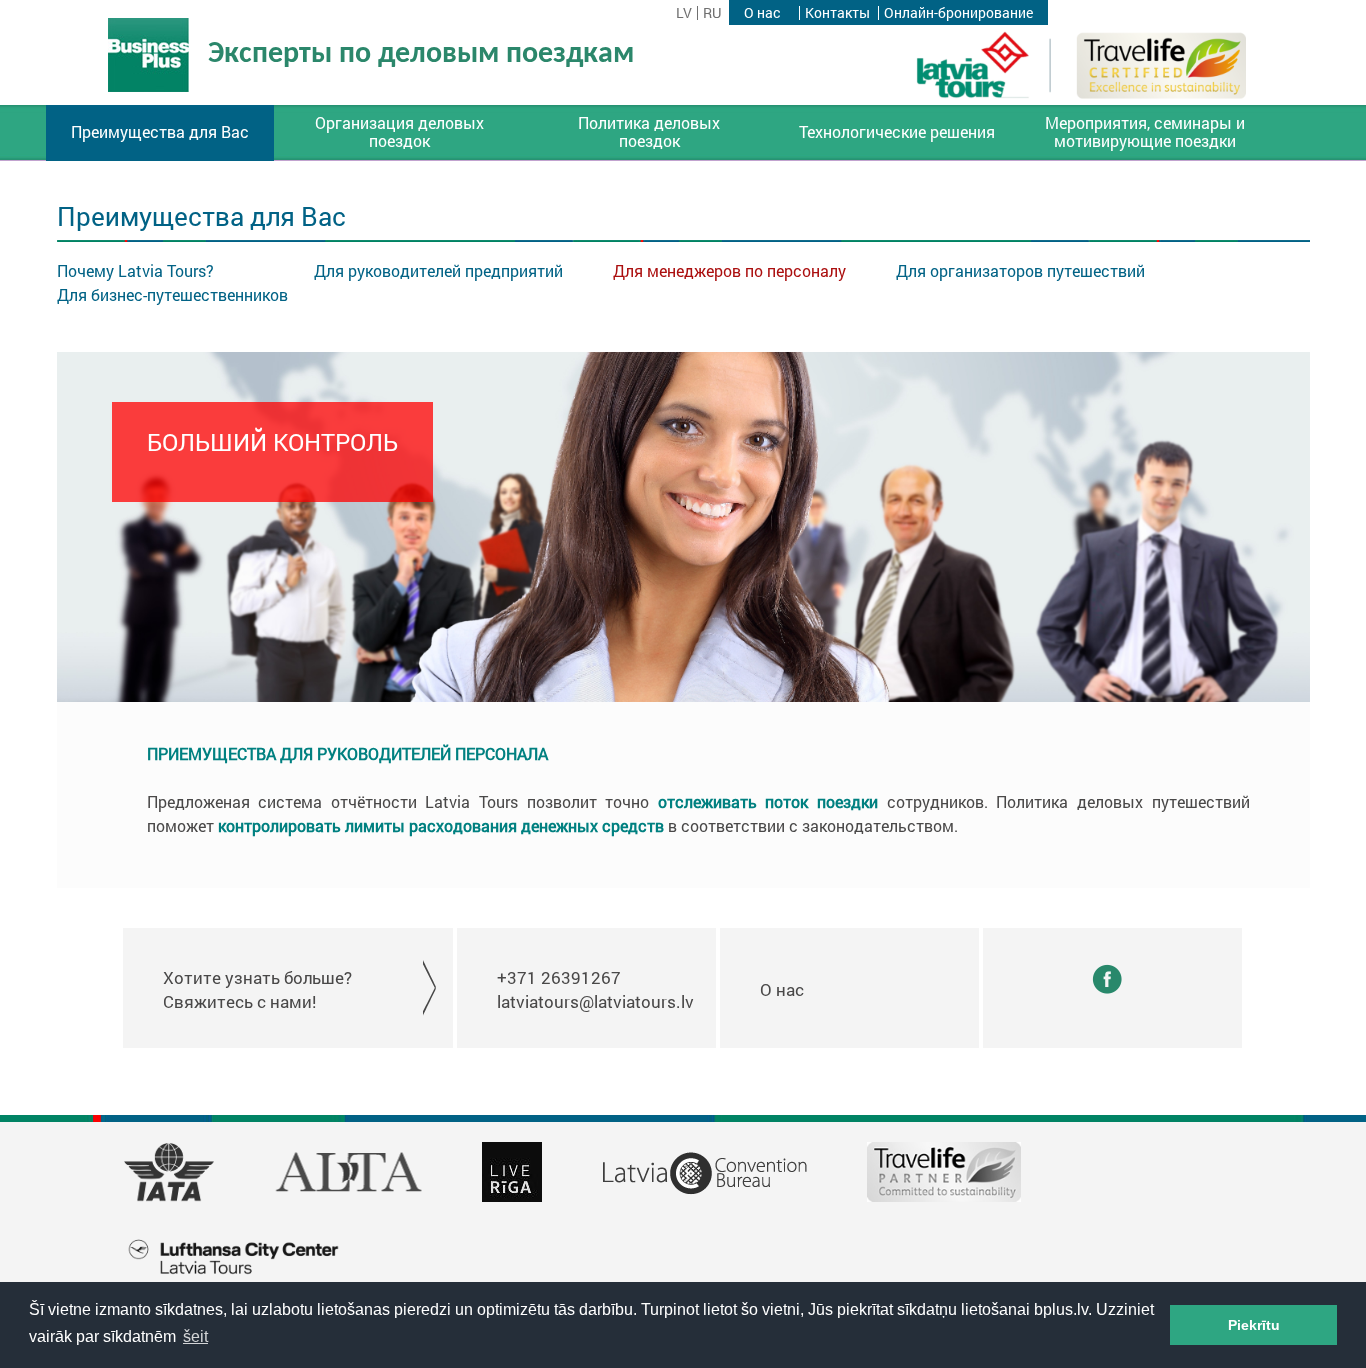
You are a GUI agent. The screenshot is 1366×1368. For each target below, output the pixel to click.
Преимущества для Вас (160, 132)
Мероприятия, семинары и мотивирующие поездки (1145, 132)
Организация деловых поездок (399, 132)
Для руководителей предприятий (438, 270)
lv (684, 13)
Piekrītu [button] (1254, 1325)
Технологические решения (897, 132)
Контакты (837, 13)
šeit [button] (195, 1336)
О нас (762, 13)
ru (712, 13)
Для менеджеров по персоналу (729, 270)
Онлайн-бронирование (958, 13)
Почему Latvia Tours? (135, 270)
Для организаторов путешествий (1020, 270)
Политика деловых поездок (649, 132)
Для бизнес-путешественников (172, 294)
